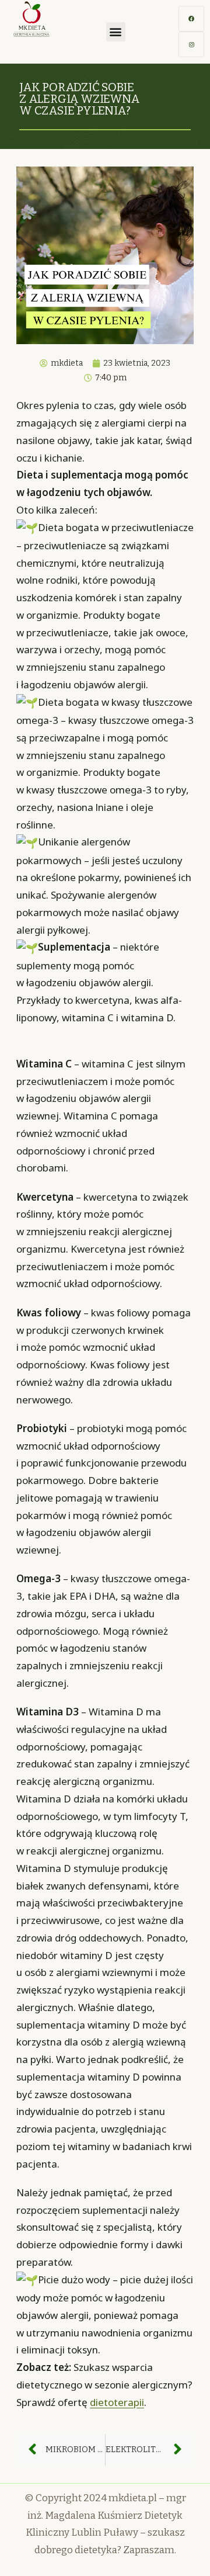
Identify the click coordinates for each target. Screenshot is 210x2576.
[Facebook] (191, 19)
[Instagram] (191, 44)
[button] (116, 32)
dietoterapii (117, 2402)
